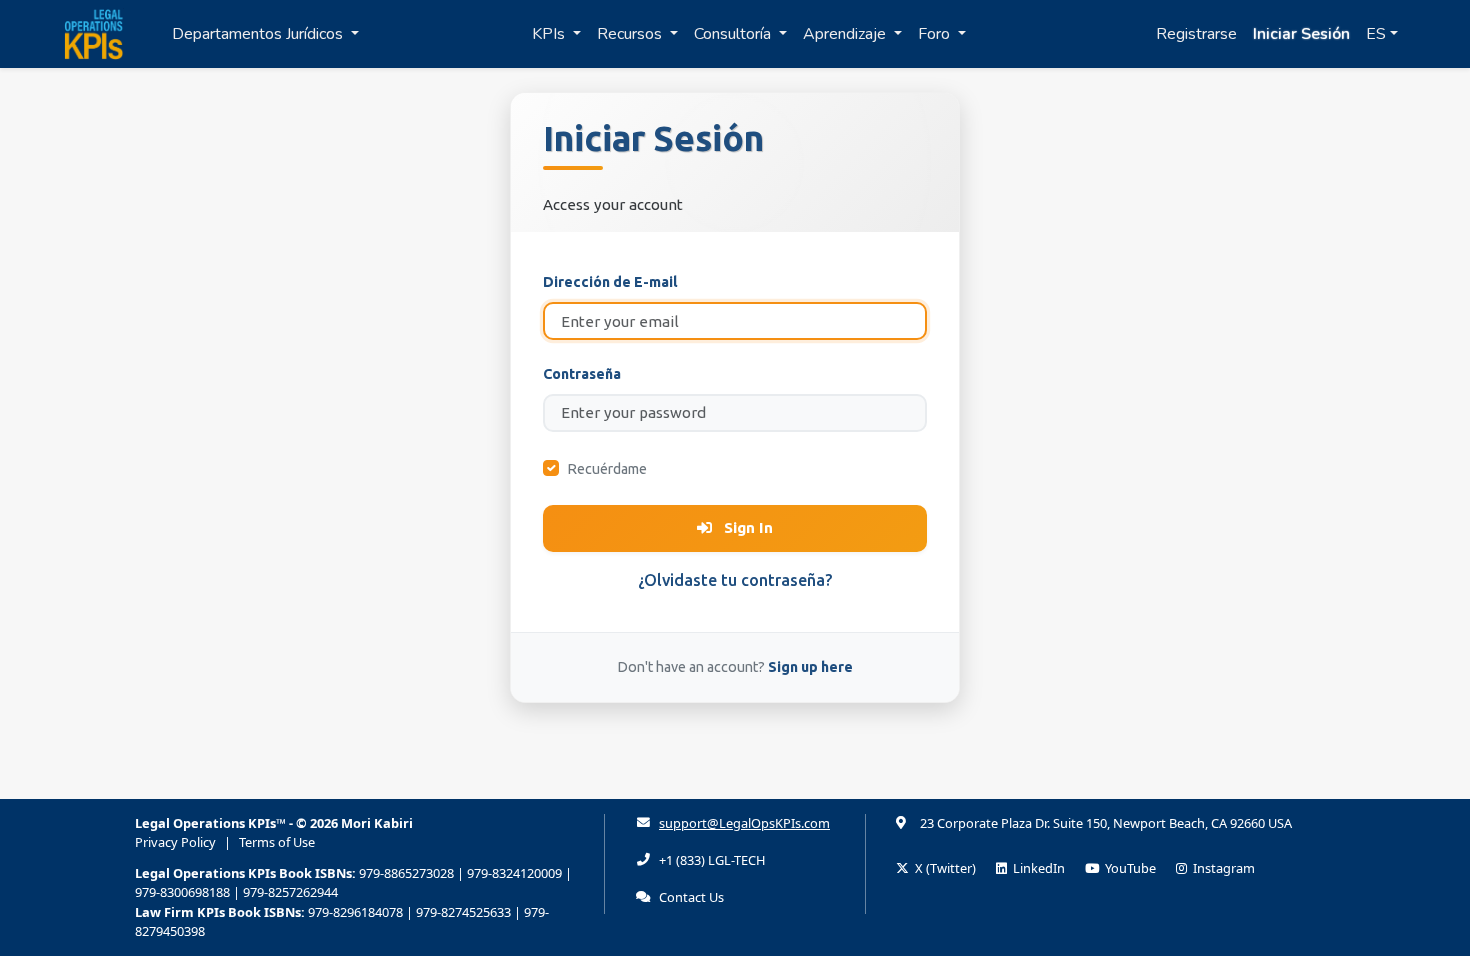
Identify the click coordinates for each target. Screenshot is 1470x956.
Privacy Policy (175, 842)
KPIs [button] (550, 34)
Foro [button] (936, 34)
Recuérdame (607, 469)
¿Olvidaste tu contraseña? (735, 580)
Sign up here (810, 667)
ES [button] (1376, 34)
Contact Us (691, 897)
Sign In (746, 527)
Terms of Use (277, 842)
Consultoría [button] (734, 34)
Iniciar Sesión (1301, 34)
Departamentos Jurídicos (259, 34)
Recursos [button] (631, 34)
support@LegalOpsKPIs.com (744, 823)
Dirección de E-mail (610, 282)
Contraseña (582, 374)
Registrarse (1196, 34)
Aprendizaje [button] (846, 34)
